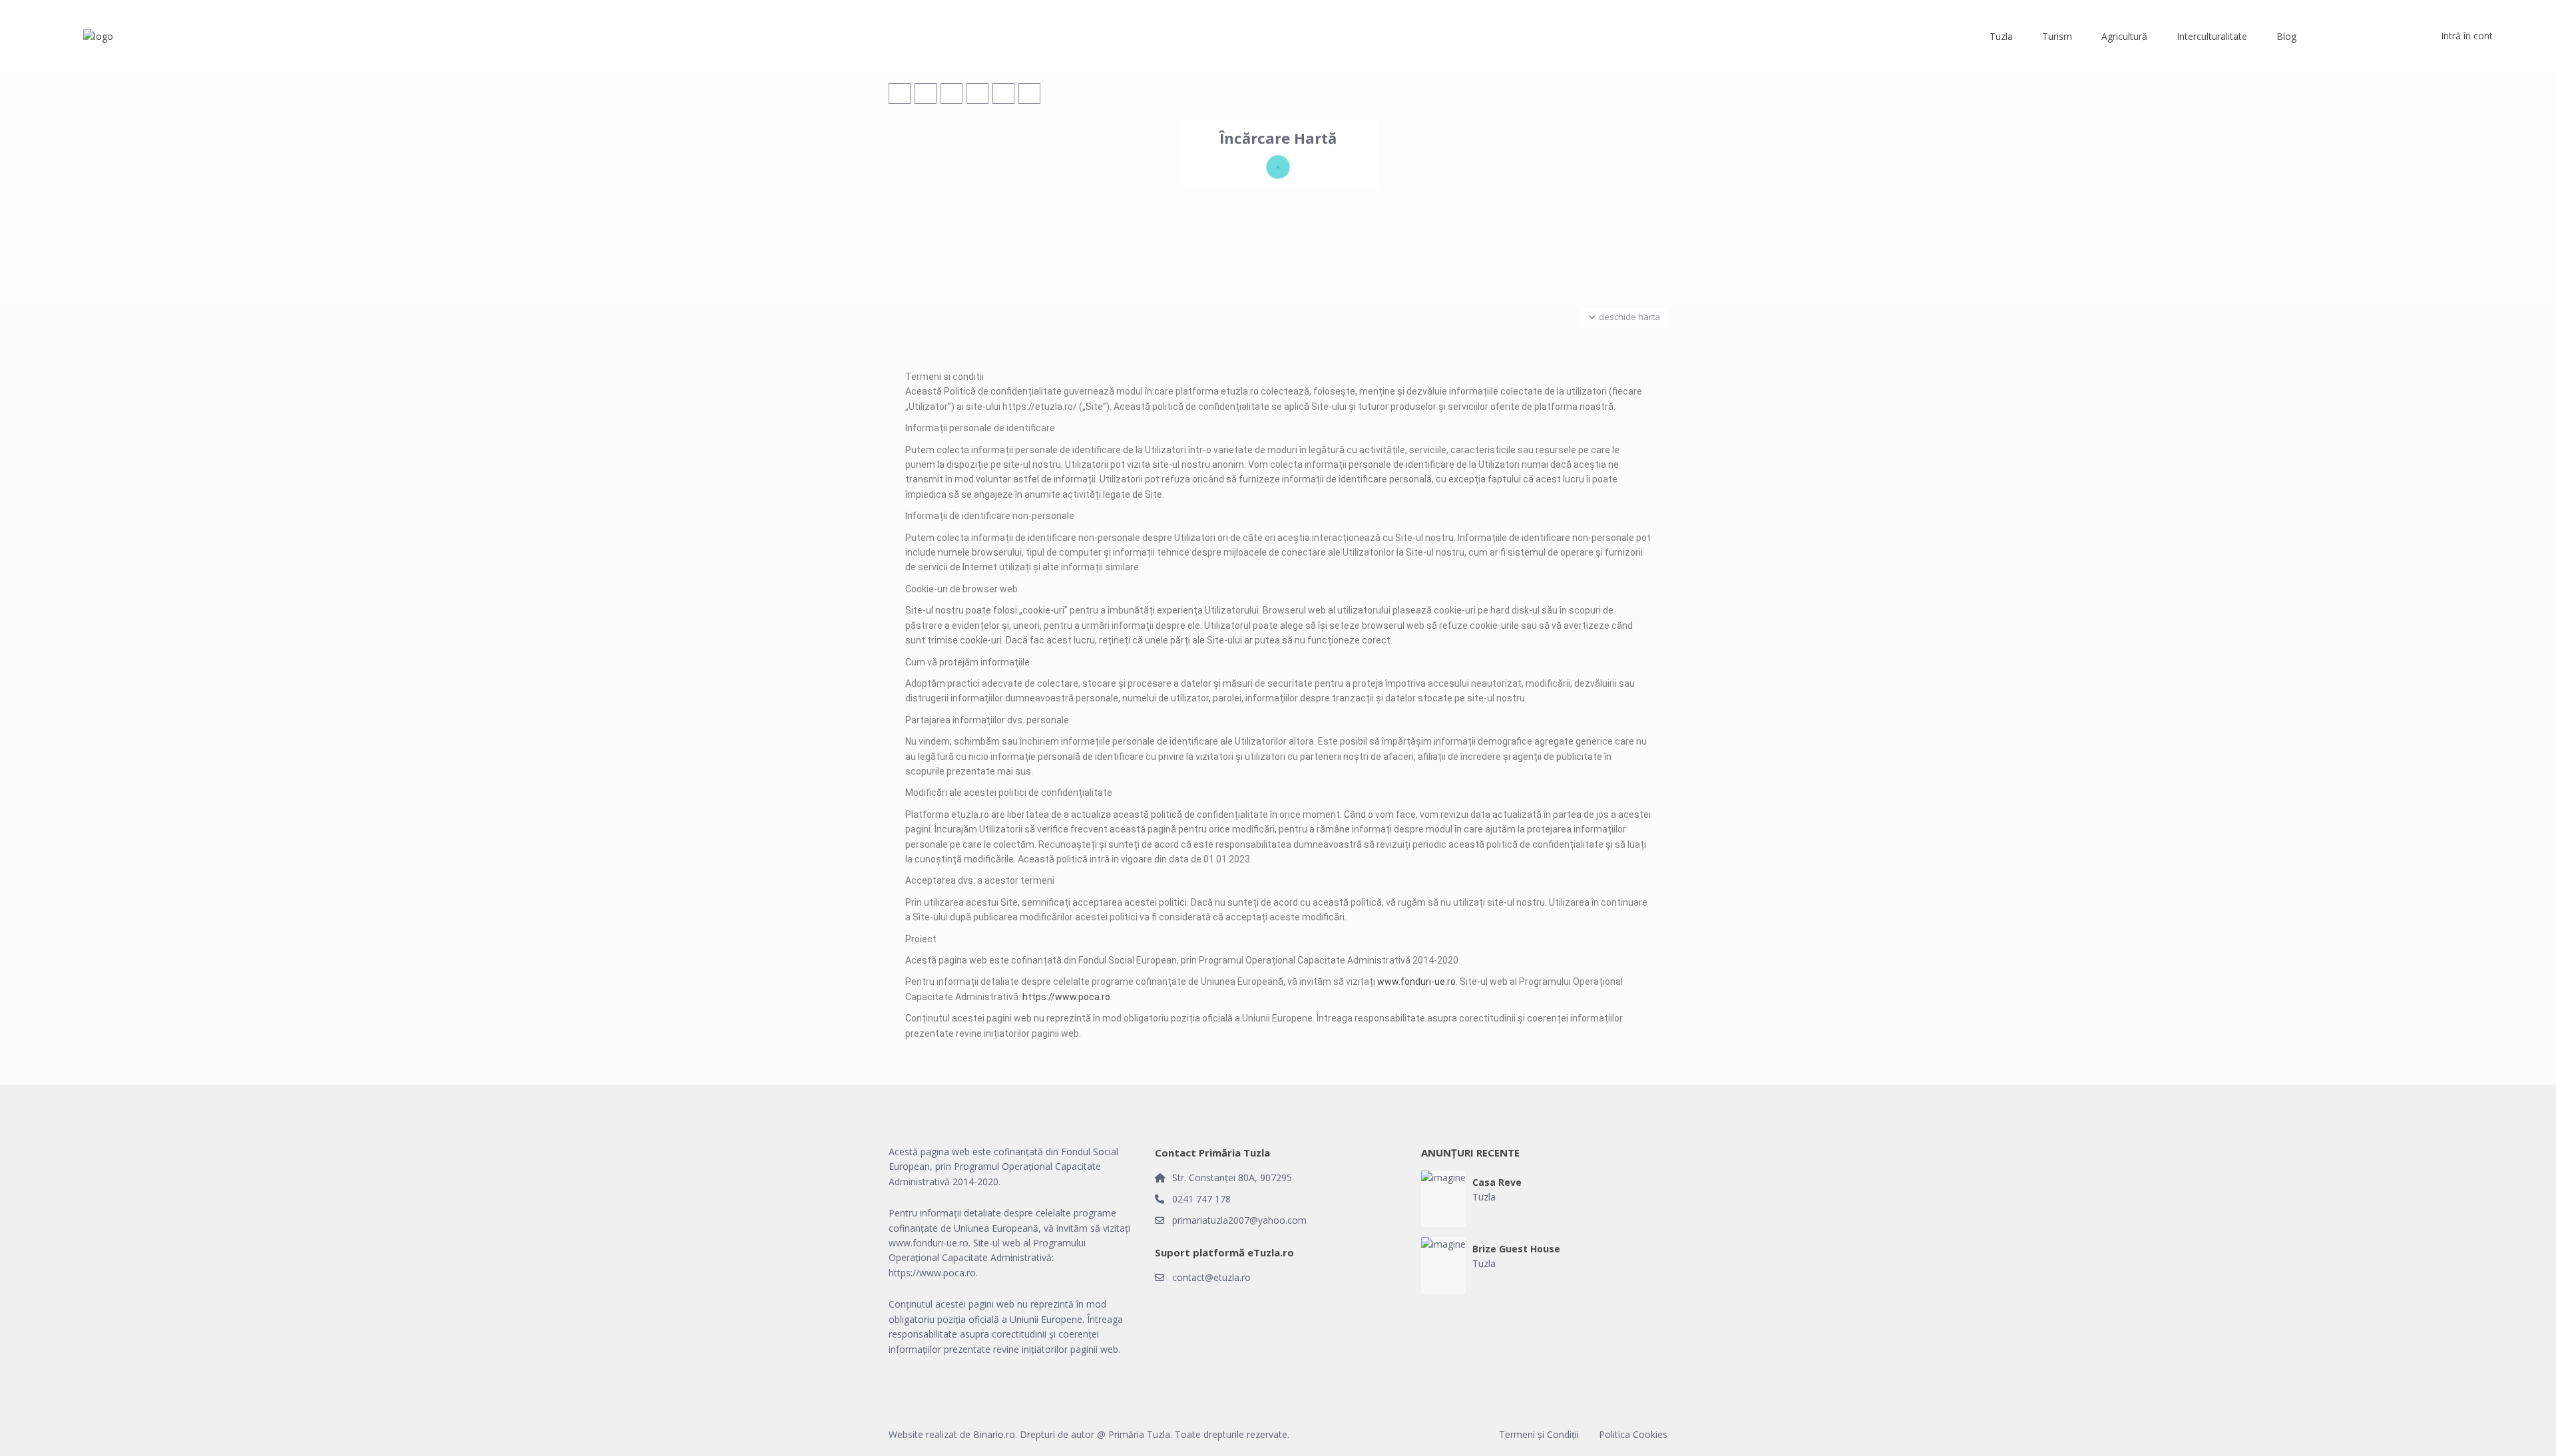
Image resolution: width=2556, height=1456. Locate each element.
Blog (2286, 36)
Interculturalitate (2212, 36)
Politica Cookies (1633, 1434)
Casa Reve (1497, 1183)
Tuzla (2001, 36)
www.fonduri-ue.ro (1416, 982)
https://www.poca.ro (1066, 997)
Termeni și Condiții (1539, 1434)
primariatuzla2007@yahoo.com (1239, 1220)
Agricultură (2124, 36)
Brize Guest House (1516, 1249)
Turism (2057, 36)
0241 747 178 (1201, 1199)
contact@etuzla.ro (1211, 1277)
